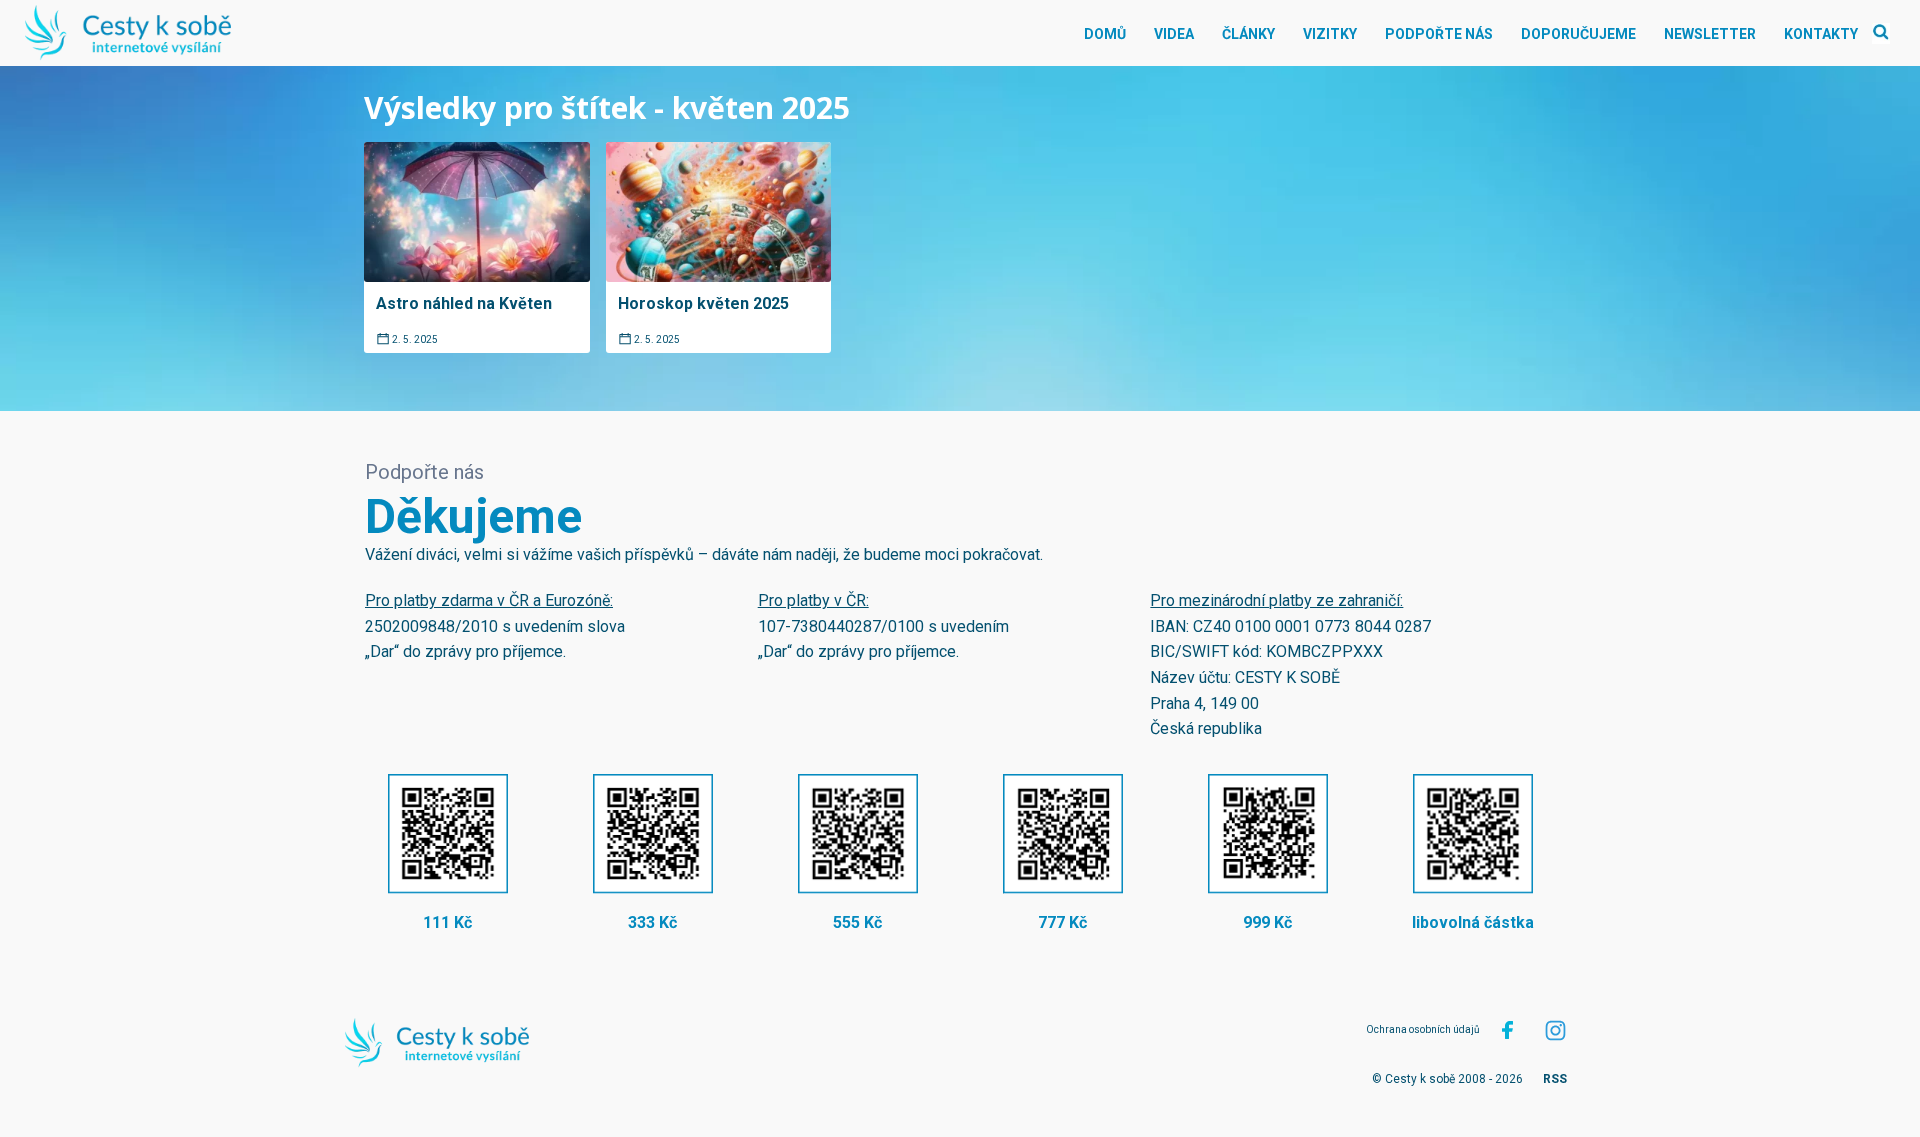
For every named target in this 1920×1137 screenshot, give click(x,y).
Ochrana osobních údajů (1423, 1029)
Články (1248, 34)
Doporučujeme (1578, 34)
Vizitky (1330, 34)
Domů (1105, 34)
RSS (1555, 1079)
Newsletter (1710, 34)
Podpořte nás (1439, 34)
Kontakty (1821, 34)
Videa (1174, 34)
